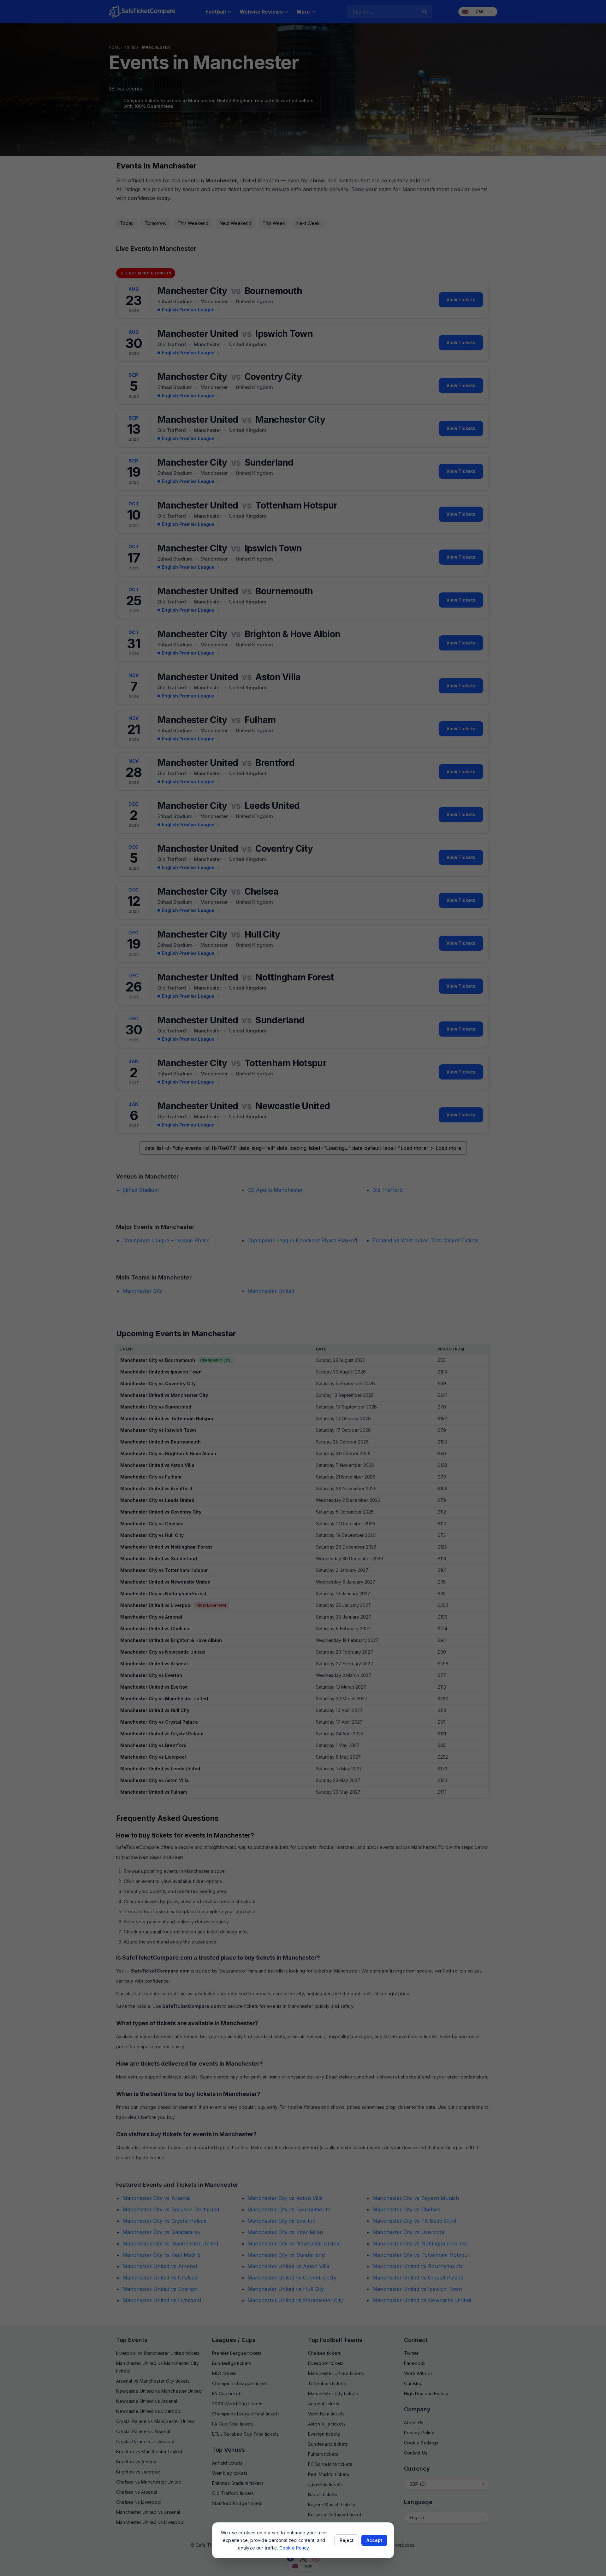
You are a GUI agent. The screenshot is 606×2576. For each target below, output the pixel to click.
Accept (374, 2540)
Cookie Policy (294, 2548)
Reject (347, 2540)
